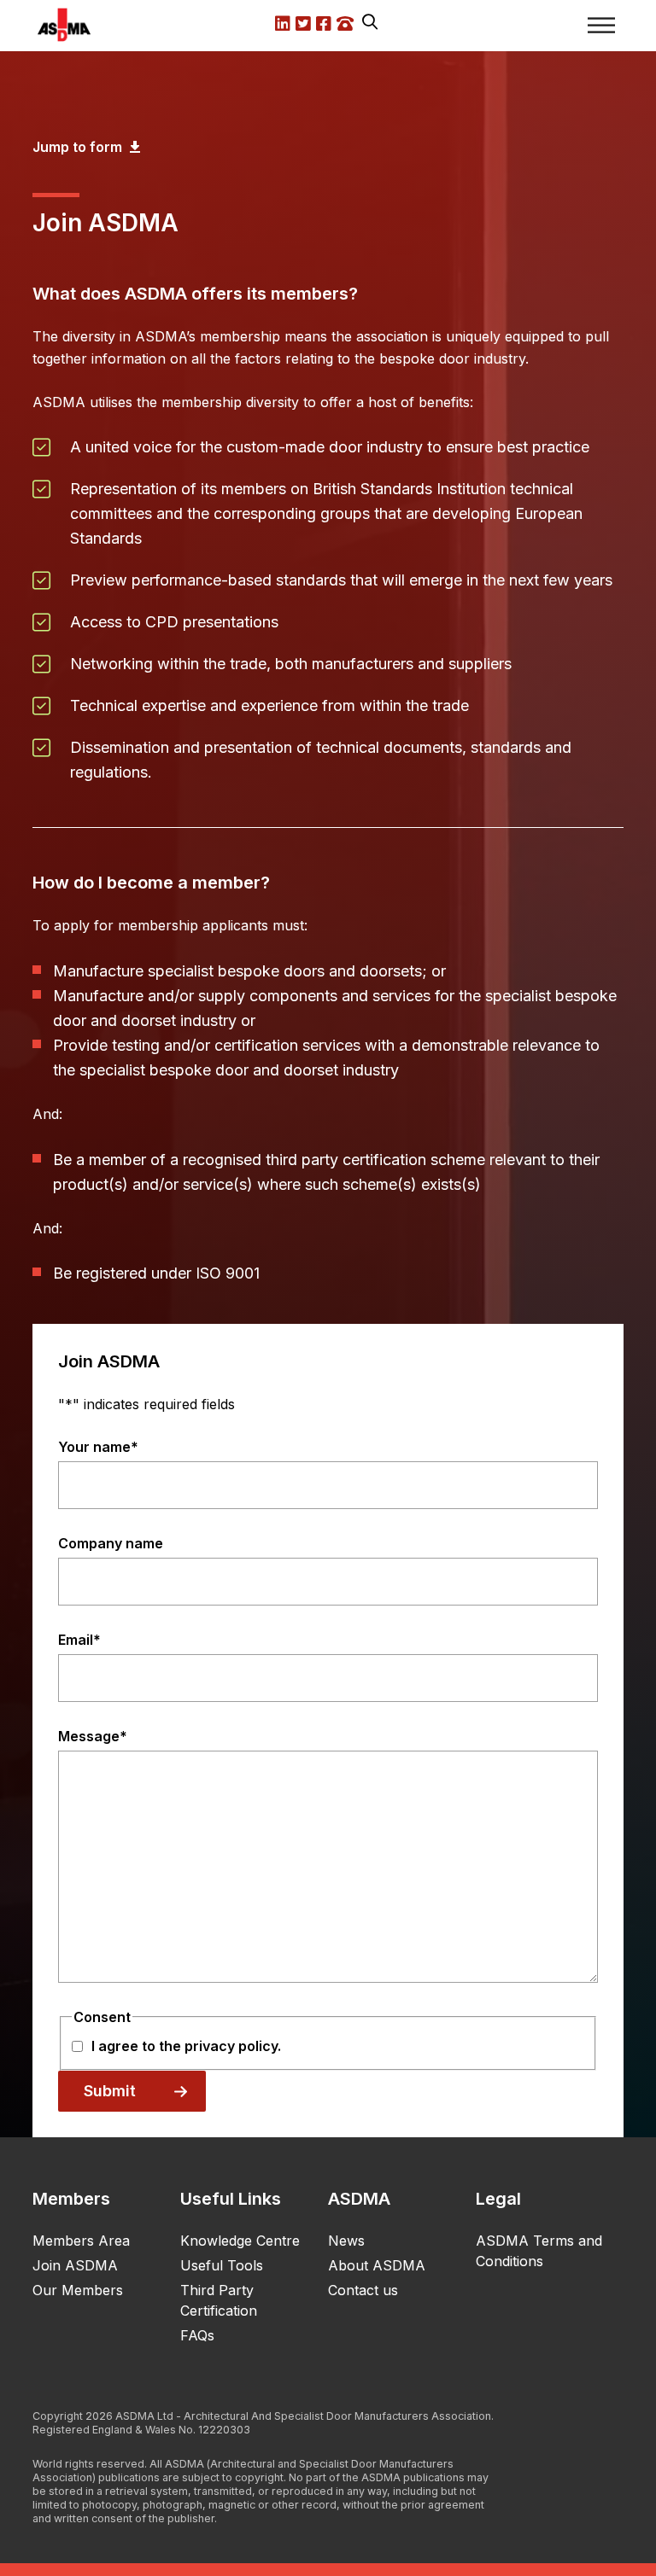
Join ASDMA (75, 2265)
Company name (111, 1543)
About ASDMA (377, 2265)
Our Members (78, 2290)
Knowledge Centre (240, 2241)
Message (93, 1736)
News (346, 2241)
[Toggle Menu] (601, 25)
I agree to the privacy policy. (186, 2046)
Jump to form (79, 147)
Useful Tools (222, 2265)
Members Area (81, 2241)
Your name (98, 1447)
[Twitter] (582, 2427)
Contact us (363, 2290)
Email (79, 1640)
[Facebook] (612, 2427)
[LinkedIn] (552, 2427)
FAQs (197, 2335)
